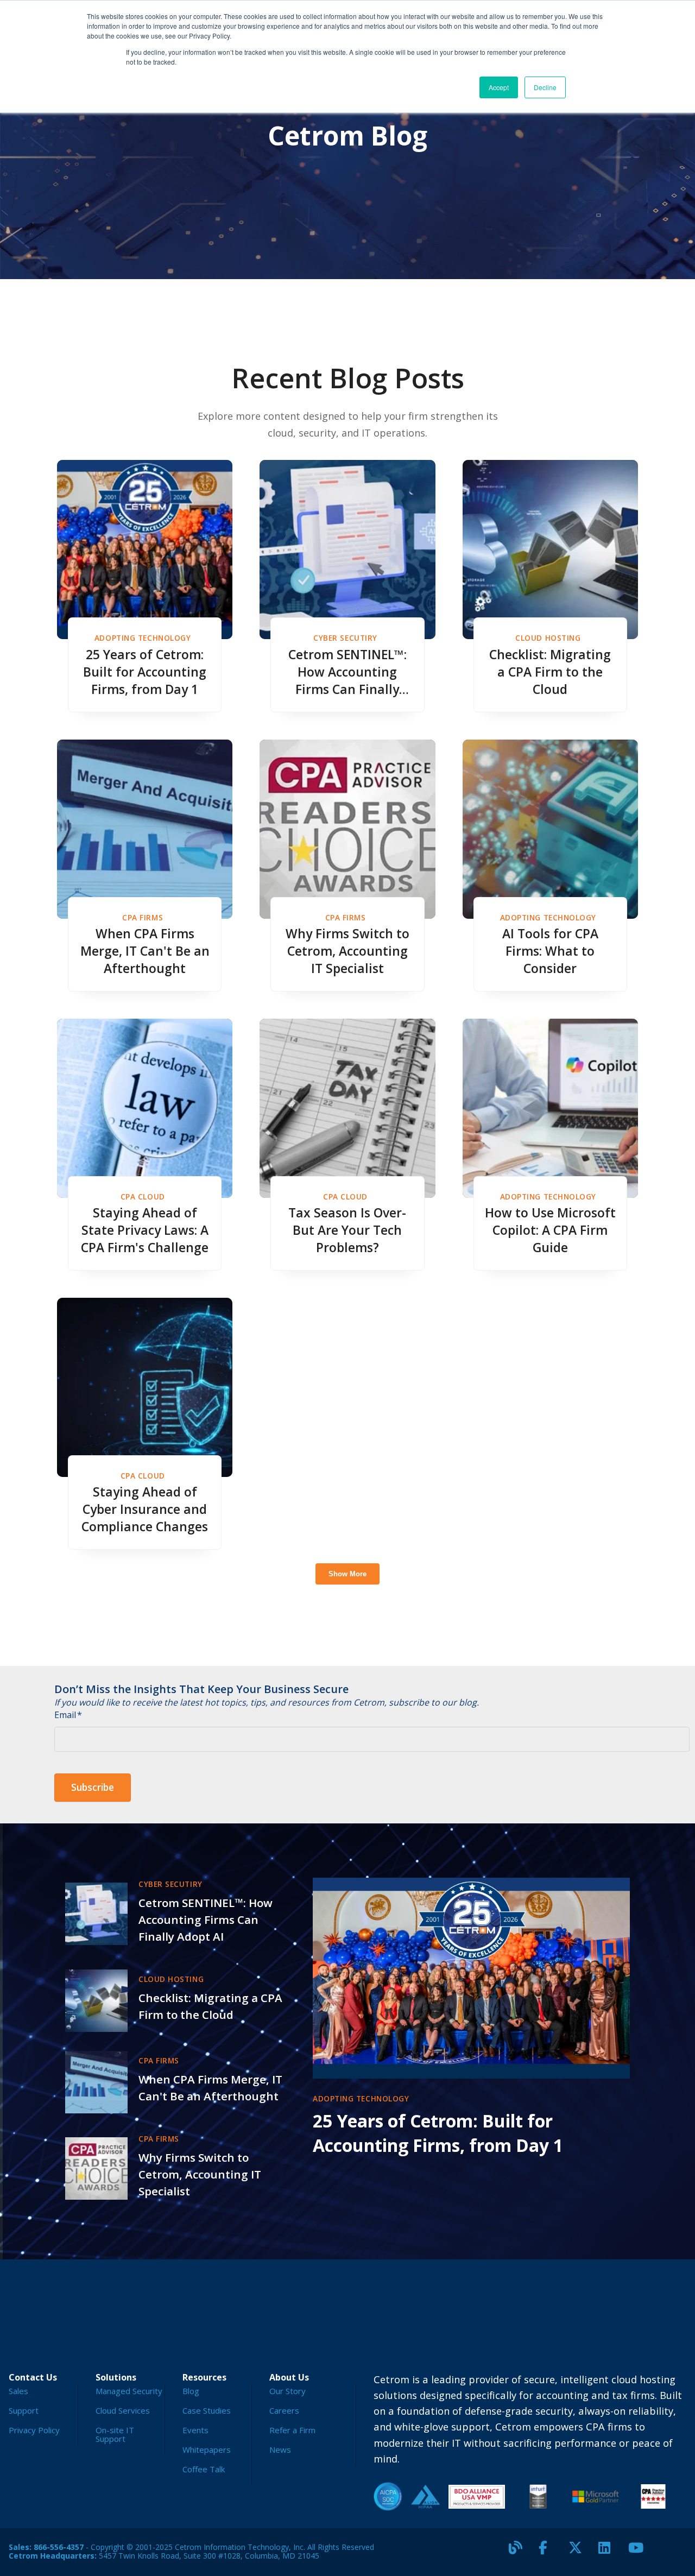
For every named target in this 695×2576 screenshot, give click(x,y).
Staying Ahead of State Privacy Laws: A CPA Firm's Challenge (145, 1230)
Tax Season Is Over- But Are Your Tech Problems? (347, 1230)
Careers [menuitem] (284, 2410)
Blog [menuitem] (191, 2391)
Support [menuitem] (24, 2410)
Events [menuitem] (195, 2430)
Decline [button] (545, 87)
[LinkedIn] (609, 2552)
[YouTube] (639, 2552)
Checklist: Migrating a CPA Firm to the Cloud (550, 672)
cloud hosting (548, 638)
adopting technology (143, 638)
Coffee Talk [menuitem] (204, 2469)
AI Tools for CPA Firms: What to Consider (550, 951)
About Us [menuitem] (289, 2377)
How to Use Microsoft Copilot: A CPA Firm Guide (550, 1230)
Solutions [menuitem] (116, 2377)
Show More (347, 1574)
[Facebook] (549, 2552)
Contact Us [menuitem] (33, 2377)
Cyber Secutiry (345, 638)
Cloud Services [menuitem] (123, 2410)
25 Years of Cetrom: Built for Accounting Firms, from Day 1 (145, 672)
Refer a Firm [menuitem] (292, 2430)
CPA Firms (143, 917)
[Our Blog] (520, 2552)
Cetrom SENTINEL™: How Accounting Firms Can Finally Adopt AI (347, 672)
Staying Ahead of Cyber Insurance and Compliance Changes (145, 1509)
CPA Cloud (143, 1197)
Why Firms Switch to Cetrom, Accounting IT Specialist (347, 951)
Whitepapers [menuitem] (207, 2449)
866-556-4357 (59, 2547)
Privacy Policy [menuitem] (34, 2430)
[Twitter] (579, 2552)
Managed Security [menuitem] (129, 2391)
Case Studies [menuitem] (207, 2410)
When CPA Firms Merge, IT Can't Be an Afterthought (145, 951)
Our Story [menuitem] (288, 2391)
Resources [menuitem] (204, 2377)
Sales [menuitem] (18, 2391)
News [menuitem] (280, 2449)
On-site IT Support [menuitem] (115, 2434)
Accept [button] (499, 87)
